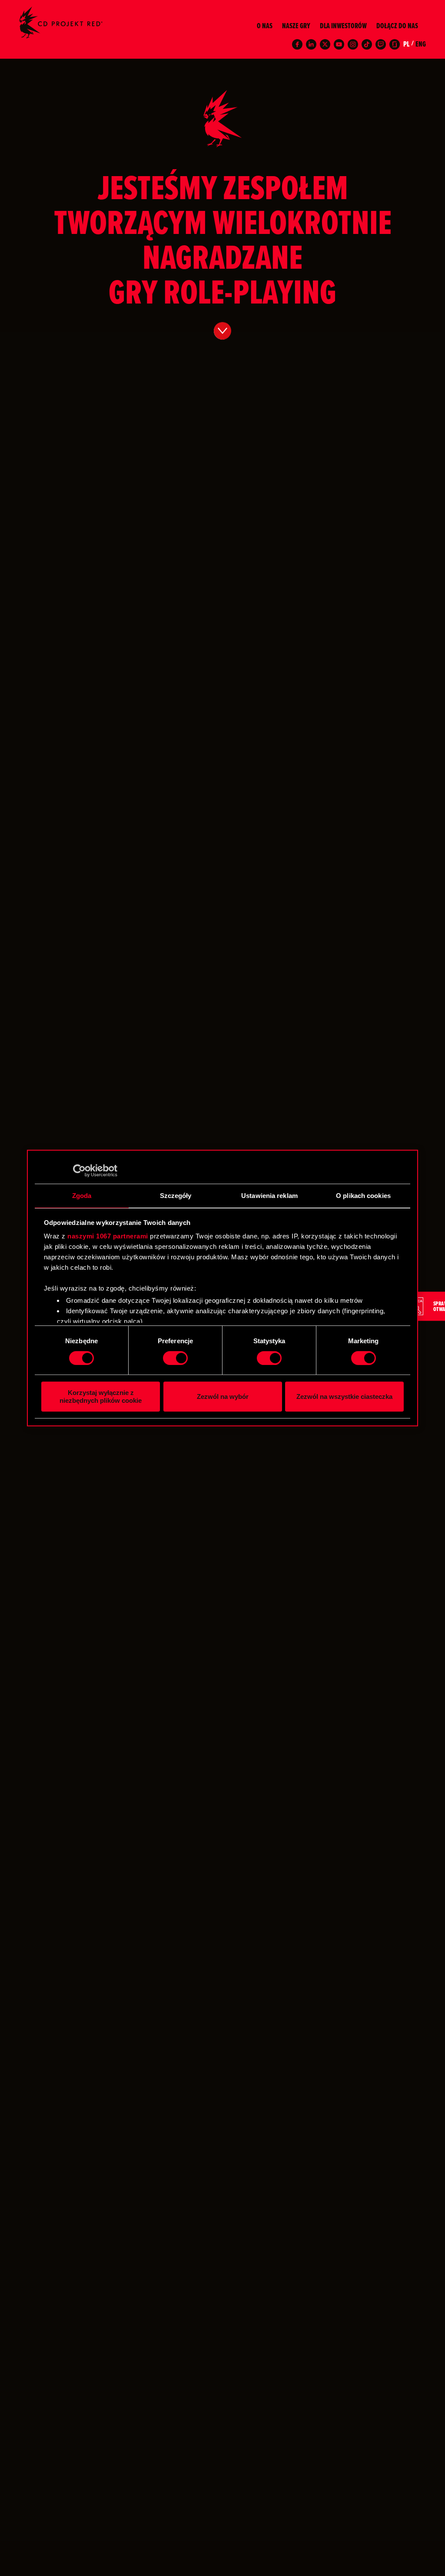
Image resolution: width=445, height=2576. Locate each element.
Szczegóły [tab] (176, 1196)
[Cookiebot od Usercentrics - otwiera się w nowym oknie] (79, 1171)
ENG (421, 44)
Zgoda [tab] (82, 1196)
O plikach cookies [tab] (363, 1196)
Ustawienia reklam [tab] (269, 1196)
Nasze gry (296, 26)
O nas (265, 26)
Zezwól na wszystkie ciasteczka (344, 1396)
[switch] (175, 1358)
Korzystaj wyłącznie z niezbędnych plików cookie (101, 1396)
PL (406, 44)
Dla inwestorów (343, 26)
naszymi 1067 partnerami (108, 1236)
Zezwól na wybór (223, 1396)
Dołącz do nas (397, 26)
